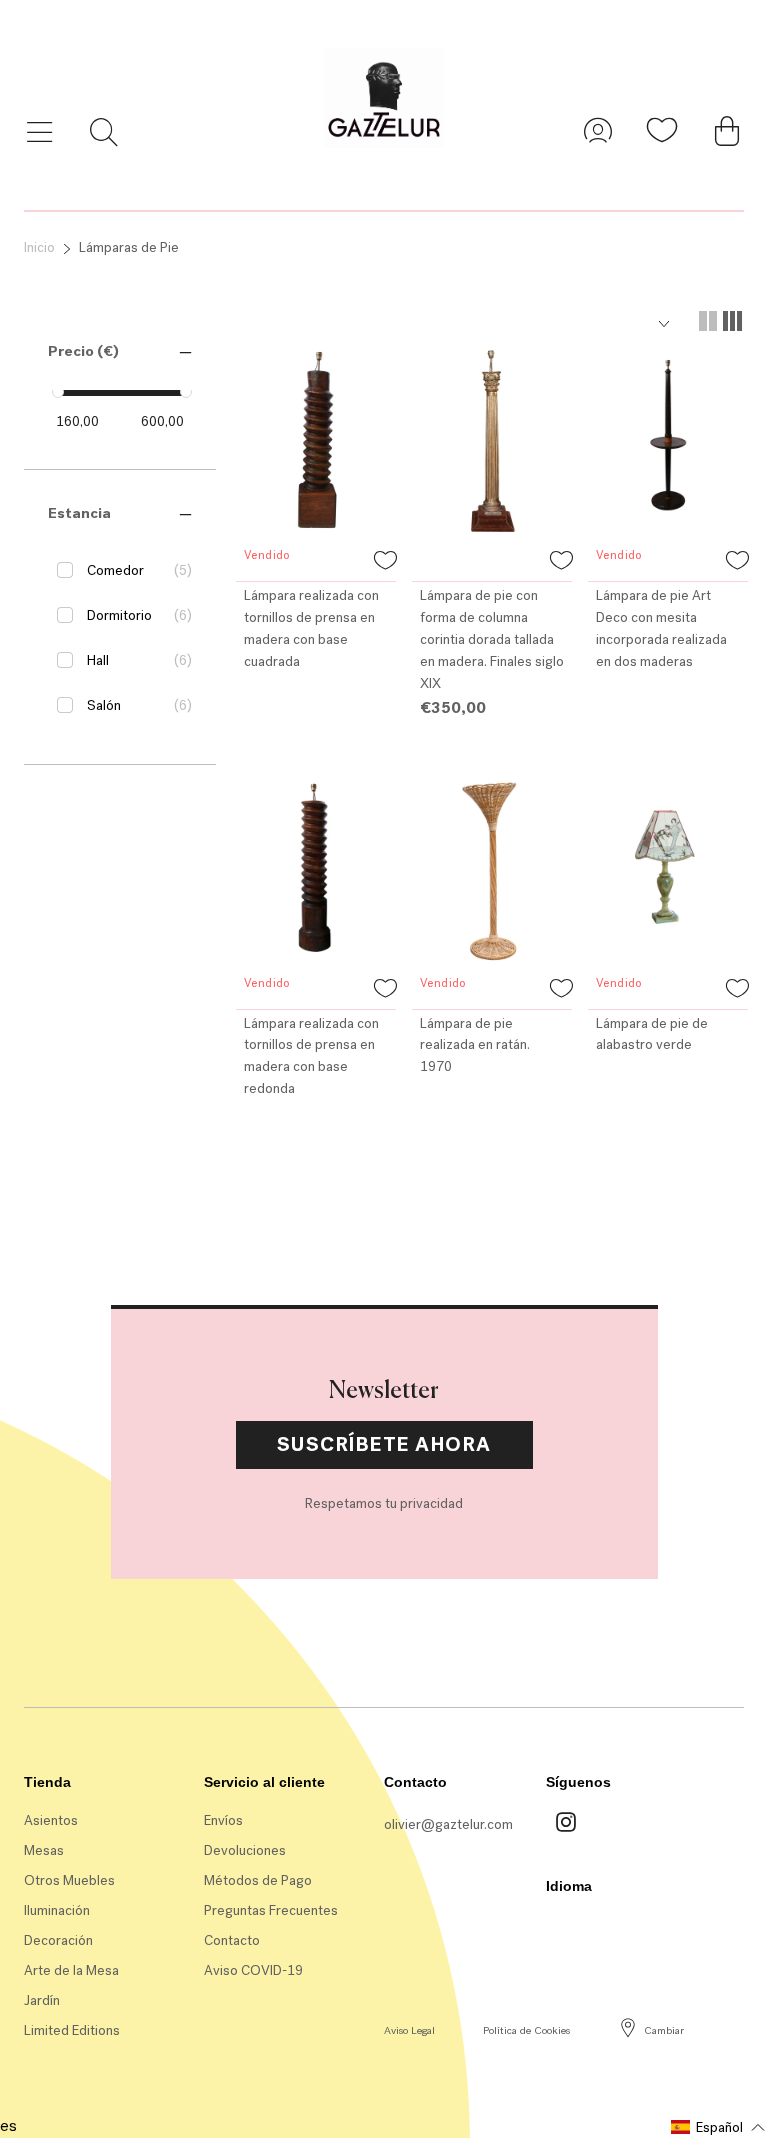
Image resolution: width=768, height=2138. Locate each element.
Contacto (232, 1940)
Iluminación (57, 1910)
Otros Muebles (69, 1880)
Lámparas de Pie (129, 247)
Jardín (42, 2000)
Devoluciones (245, 1850)
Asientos (51, 1820)
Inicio (39, 247)
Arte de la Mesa (71, 1970)
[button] (83, 351)
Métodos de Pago (258, 1880)
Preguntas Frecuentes (271, 1910)
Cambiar (664, 2030)
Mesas (44, 1850)
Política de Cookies (526, 2030)
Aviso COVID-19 (253, 1970)
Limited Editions (72, 2030)
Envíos (223, 1820)
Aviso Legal (409, 2030)
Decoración (58, 1940)
